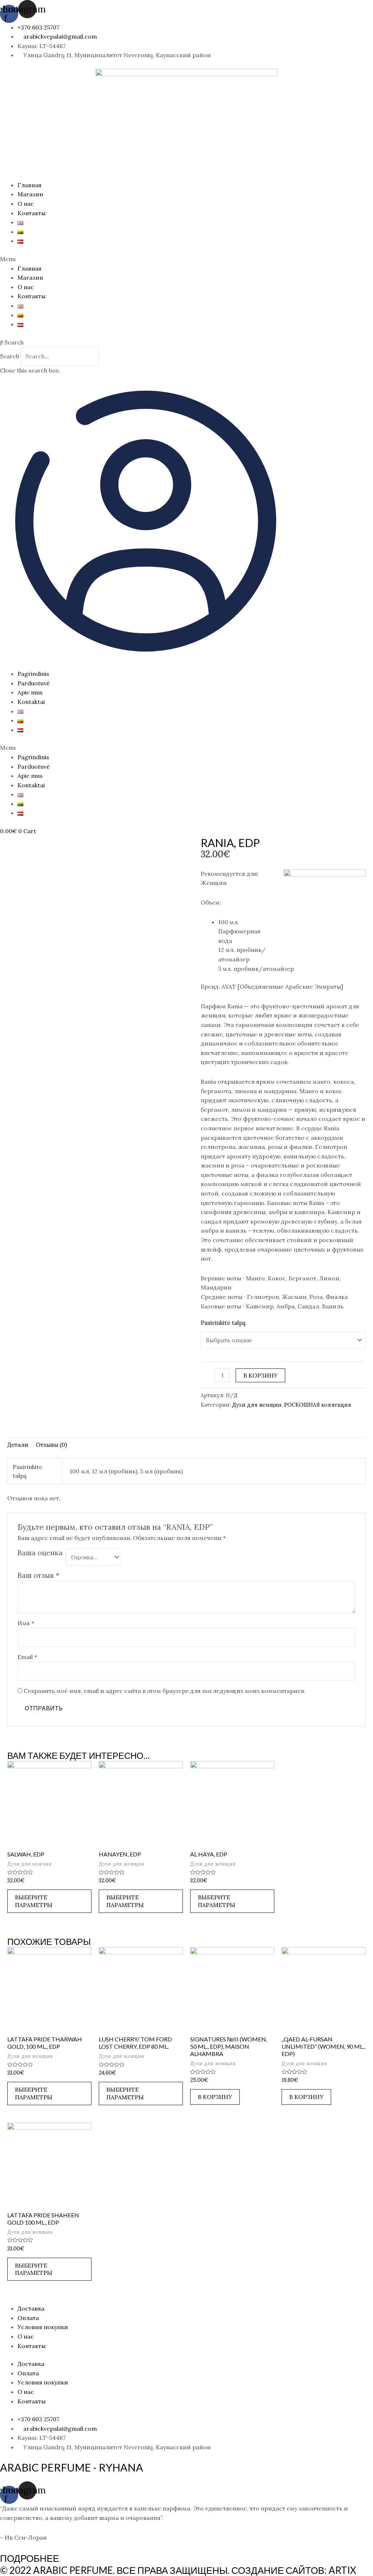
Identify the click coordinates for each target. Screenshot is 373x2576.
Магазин (30, 194)
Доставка (31, 2308)
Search (10, 356)
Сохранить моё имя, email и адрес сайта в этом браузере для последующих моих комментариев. (165, 1691)
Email (27, 1657)
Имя (26, 1623)
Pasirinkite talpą (223, 1323)
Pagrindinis (33, 674)
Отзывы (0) (51, 1445)
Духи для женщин (257, 1405)
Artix (342, 2570)
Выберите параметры (34, 1901)
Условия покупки (43, 2327)
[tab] (18, 1445)
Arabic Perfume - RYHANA (72, 2467)
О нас (26, 204)
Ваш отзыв (38, 1575)
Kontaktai (31, 702)
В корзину (260, 1375)
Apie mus (30, 692)
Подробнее (30, 2558)
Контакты (32, 213)
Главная (30, 185)
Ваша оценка (40, 1553)
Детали (18, 1445)
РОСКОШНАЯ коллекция (318, 1405)
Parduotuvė (34, 683)
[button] (186, 259)
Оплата (28, 2318)
